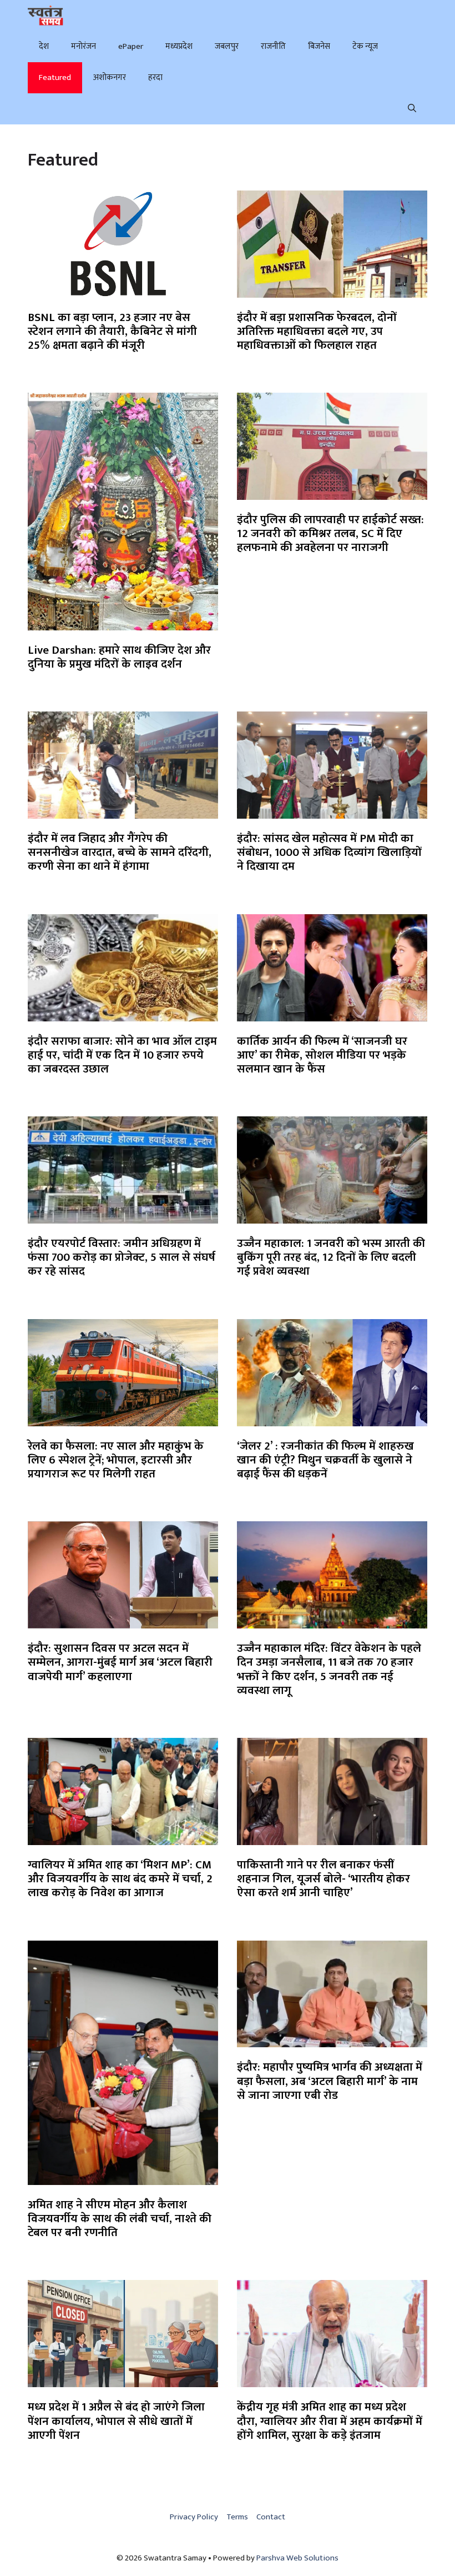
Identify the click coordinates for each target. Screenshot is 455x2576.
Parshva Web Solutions (297, 2558)
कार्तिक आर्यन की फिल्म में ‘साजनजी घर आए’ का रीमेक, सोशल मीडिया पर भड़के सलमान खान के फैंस (322, 1055)
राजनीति (273, 46)
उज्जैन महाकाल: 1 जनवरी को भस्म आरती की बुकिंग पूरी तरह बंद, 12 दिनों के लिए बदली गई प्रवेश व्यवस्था (331, 1257)
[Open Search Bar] (412, 109)
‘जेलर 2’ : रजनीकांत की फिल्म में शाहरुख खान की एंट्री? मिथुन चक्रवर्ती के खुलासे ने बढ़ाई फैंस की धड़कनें (325, 1460)
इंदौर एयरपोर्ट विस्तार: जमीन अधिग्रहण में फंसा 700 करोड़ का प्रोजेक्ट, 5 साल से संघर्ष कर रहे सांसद (122, 1257)
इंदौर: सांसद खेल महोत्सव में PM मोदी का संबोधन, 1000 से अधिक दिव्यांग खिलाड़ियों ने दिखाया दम (329, 852)
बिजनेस (319, 46)
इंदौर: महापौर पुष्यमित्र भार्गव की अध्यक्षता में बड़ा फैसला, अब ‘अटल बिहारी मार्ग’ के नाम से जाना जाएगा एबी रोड (330, 2081)
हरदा (155, 77)
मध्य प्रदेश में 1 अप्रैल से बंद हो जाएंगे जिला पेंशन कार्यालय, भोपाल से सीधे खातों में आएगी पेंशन (116, 2421)
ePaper (131, 46)
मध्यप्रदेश (179, 46)
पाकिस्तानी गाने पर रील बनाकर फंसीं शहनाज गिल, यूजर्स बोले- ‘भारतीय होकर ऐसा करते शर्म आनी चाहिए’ (323, 1879)
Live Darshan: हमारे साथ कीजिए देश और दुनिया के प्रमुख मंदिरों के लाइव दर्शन (119, 657)
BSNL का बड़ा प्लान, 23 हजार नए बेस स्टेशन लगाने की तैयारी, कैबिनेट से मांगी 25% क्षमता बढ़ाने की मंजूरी (112, 331)
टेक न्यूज (365, 46)
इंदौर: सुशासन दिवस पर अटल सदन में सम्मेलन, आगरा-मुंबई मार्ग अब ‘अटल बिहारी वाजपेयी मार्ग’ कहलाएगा (120, 1662)
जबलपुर (227, 46)
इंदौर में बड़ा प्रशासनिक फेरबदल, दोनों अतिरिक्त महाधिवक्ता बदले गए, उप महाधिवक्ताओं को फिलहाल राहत (317, 331)
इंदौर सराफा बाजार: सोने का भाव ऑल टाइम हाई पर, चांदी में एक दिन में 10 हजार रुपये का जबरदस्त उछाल (122, 1055)
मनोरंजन (84, 46)
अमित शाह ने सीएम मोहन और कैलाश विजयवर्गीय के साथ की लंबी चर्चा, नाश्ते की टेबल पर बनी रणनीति (120, 2219)
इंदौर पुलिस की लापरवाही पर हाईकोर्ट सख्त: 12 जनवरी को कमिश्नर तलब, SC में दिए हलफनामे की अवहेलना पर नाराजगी (330, 533)
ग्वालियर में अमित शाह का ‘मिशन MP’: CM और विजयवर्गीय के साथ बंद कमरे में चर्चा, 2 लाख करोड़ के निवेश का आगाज (120, 1879)
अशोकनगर (110, 77)
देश (44, 46)
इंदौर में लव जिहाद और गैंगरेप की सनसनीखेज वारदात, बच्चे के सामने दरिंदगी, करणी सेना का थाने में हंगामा (120, 852)
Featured (55, 77)
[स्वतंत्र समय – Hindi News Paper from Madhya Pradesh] (46, 16)
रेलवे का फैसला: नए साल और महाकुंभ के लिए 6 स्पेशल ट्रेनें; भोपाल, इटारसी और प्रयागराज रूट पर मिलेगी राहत (116, 1460)
